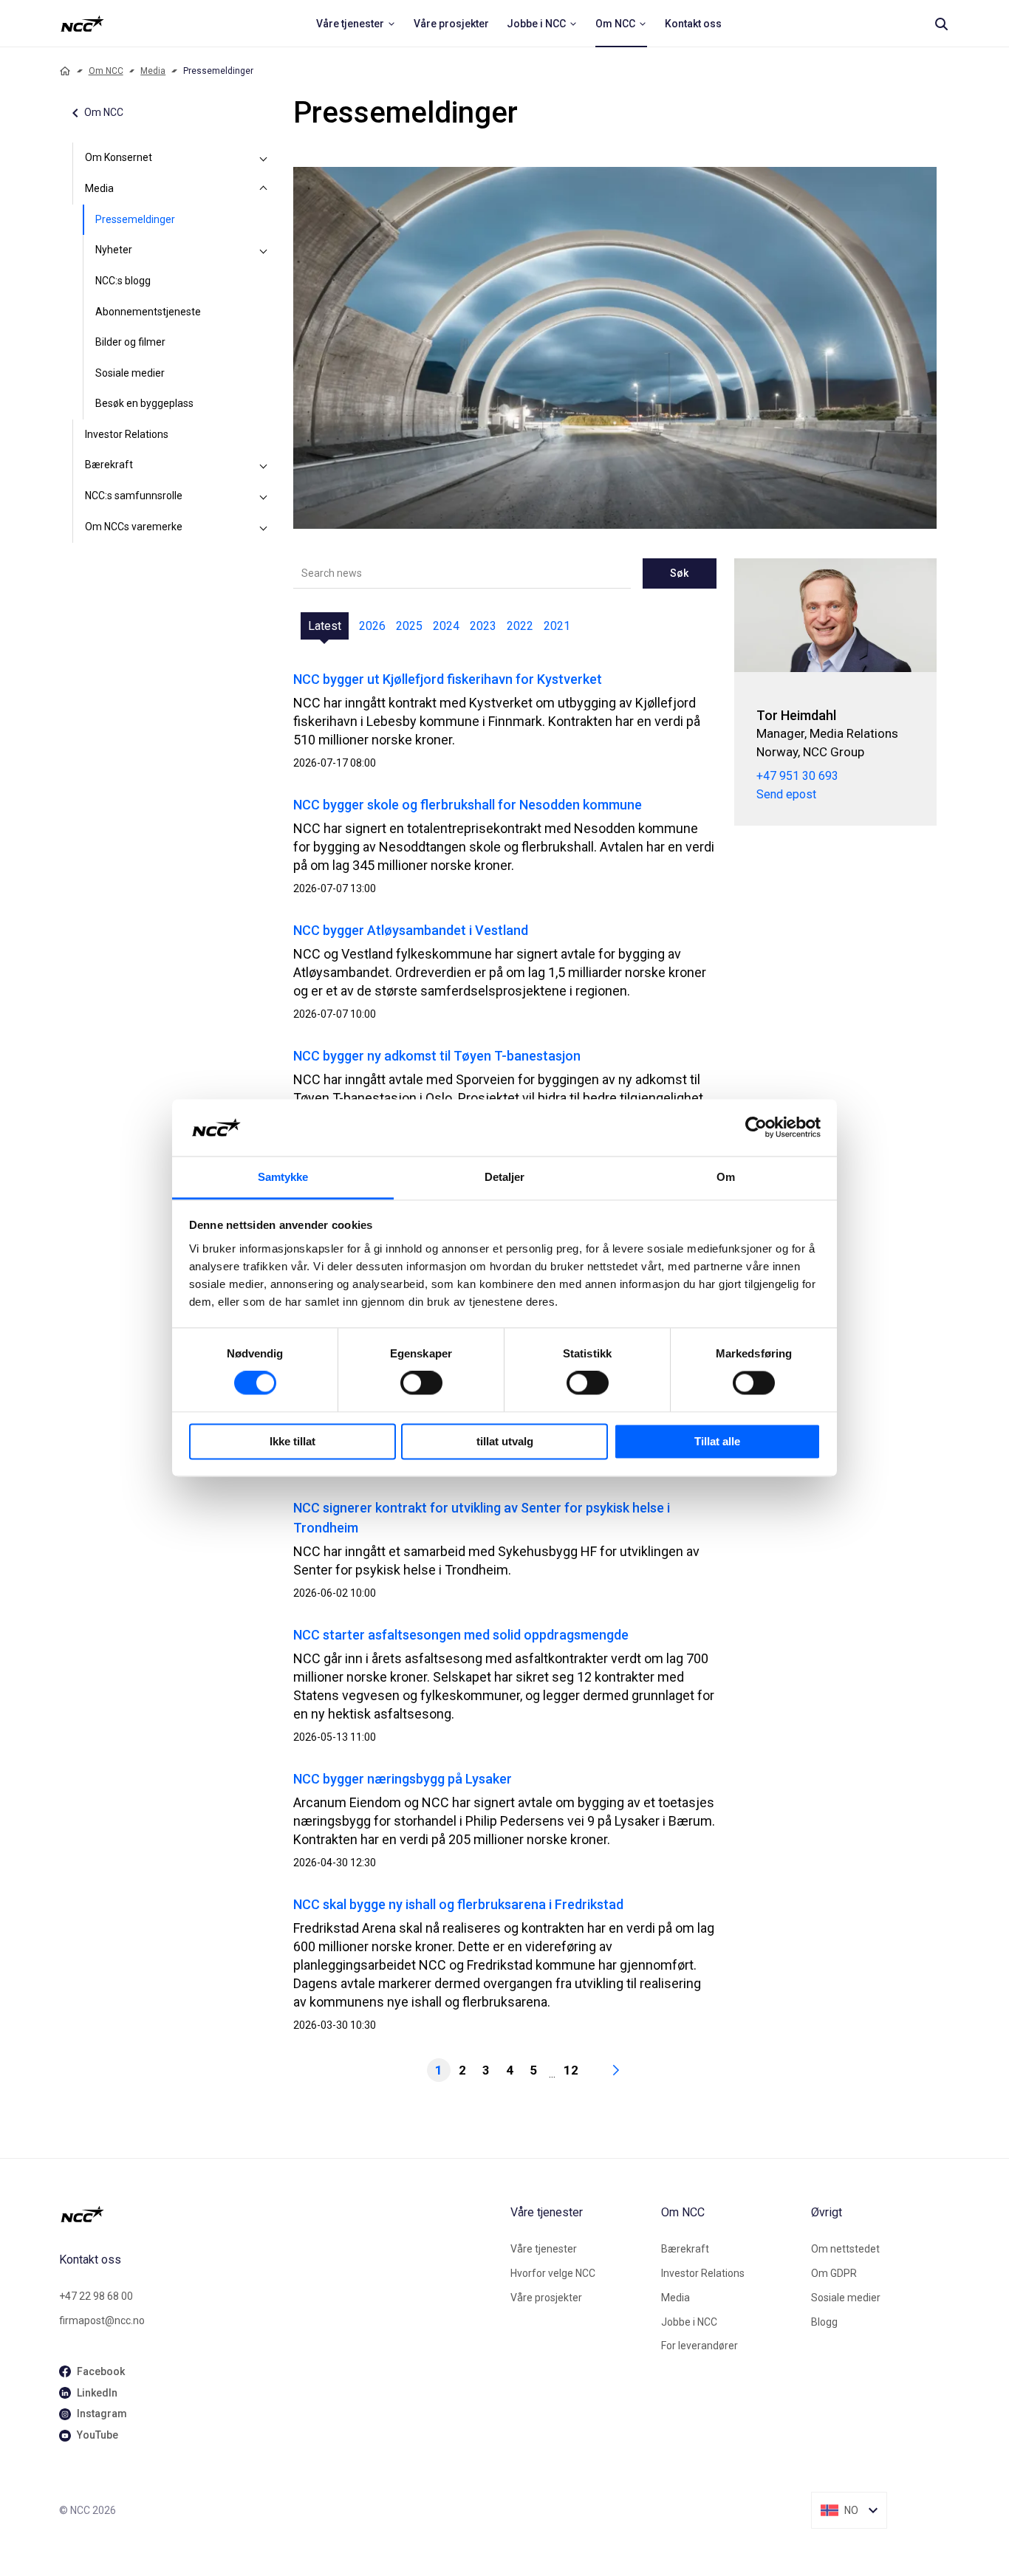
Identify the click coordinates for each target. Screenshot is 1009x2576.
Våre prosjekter (546, 2298)
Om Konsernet (119, 157)
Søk (679, 573)
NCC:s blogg (123, 281)
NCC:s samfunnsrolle (134, 496)
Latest (325, 626)
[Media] (264, 189)
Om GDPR (834, 2273)
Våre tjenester (544, 2249)
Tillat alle (717, 1441)
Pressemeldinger (135, 219)
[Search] (941, 24)
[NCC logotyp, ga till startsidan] (82, 24)
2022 (520, 626)
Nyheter (114, 250)
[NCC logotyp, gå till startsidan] (279, 2214)
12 (571, 2070)
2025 (409, 626)
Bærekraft (109, 465)
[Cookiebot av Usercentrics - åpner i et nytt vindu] (756, 1128)
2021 (557, 626)
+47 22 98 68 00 (96, 2296)
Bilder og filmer (130, 342)
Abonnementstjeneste (148, 312)
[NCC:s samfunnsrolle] (264, 496)
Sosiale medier (130, 373)
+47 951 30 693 (797, 776)
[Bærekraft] (264, 465)
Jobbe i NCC (689, 2322)
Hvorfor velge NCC (553, 2273)
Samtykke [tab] (283, 1177)
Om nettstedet (845, 2249)
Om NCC (106, 71)
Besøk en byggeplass (144, 403)
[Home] (65, 71)
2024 (446, 626)
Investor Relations (127, 434)
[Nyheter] (264, 250)
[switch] (421, 1383)
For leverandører (700, 2346)
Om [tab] (726, 1177)
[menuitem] (356, 24)
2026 (372, 626)
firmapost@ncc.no (102, 2320)
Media (153, 71)
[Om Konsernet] (264, 158)
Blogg (824, 2322)
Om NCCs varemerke (134, 527)
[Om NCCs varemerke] (264, 527)
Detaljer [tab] (505, 1177)
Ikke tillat (293, 1441)
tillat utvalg (505, 1441)
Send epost (786, 794)
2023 (483, 626)
